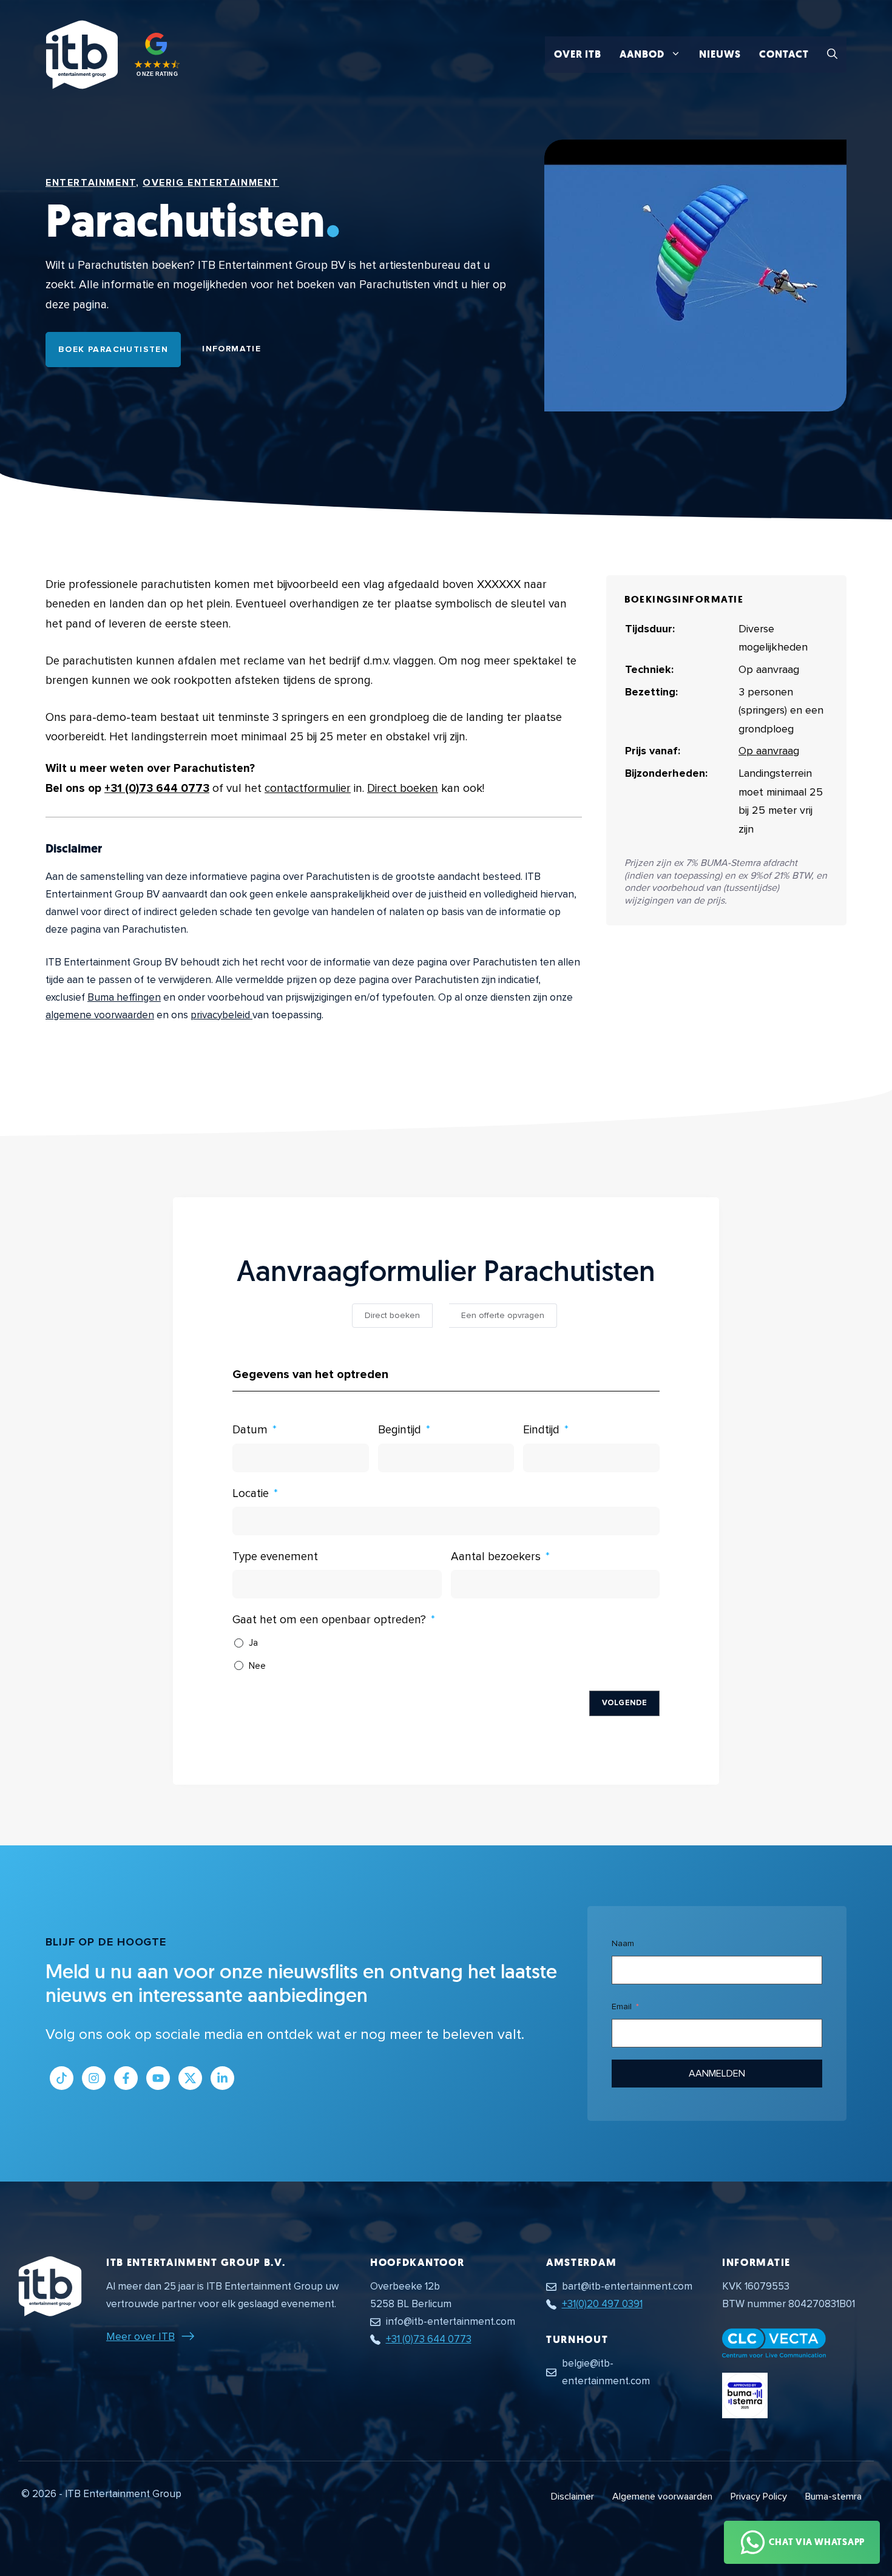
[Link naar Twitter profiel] (190, 2078)
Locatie (251, 1494)
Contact (784, 54)
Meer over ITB (140, 2336)
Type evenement (275, 1557)
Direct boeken (403, 789)
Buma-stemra (833, 2497)
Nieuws (720, 54)
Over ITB (578, 54)
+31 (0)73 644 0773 (157, 789)
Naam (623, 1943)
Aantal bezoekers (496, 1557)
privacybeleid (221, 1015)
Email (622, 2006)
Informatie (231, 349)
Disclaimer (573, 2497)
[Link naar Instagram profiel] (94, 2078)
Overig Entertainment (211, 183)
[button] (832, 55)
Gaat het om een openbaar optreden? (329, 1620)
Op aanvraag (769, 751)
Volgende (624, 1703)
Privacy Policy (759, 2497)
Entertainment (91, 183)
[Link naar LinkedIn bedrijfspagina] (222, 2078)
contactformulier (308, 789)
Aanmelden (717, 2074)
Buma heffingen (124, 997)
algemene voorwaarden (100, 1015)
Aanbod (642, 54)
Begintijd (400, 1430)
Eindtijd (541, 1430)
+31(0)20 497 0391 (602, 2304)
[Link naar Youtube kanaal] (158, 2078)
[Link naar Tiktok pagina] (62, 2078)
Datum (250, 1430)
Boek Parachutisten (113, 349)
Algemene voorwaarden (662, 2497)
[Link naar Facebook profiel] (126, 2078)
